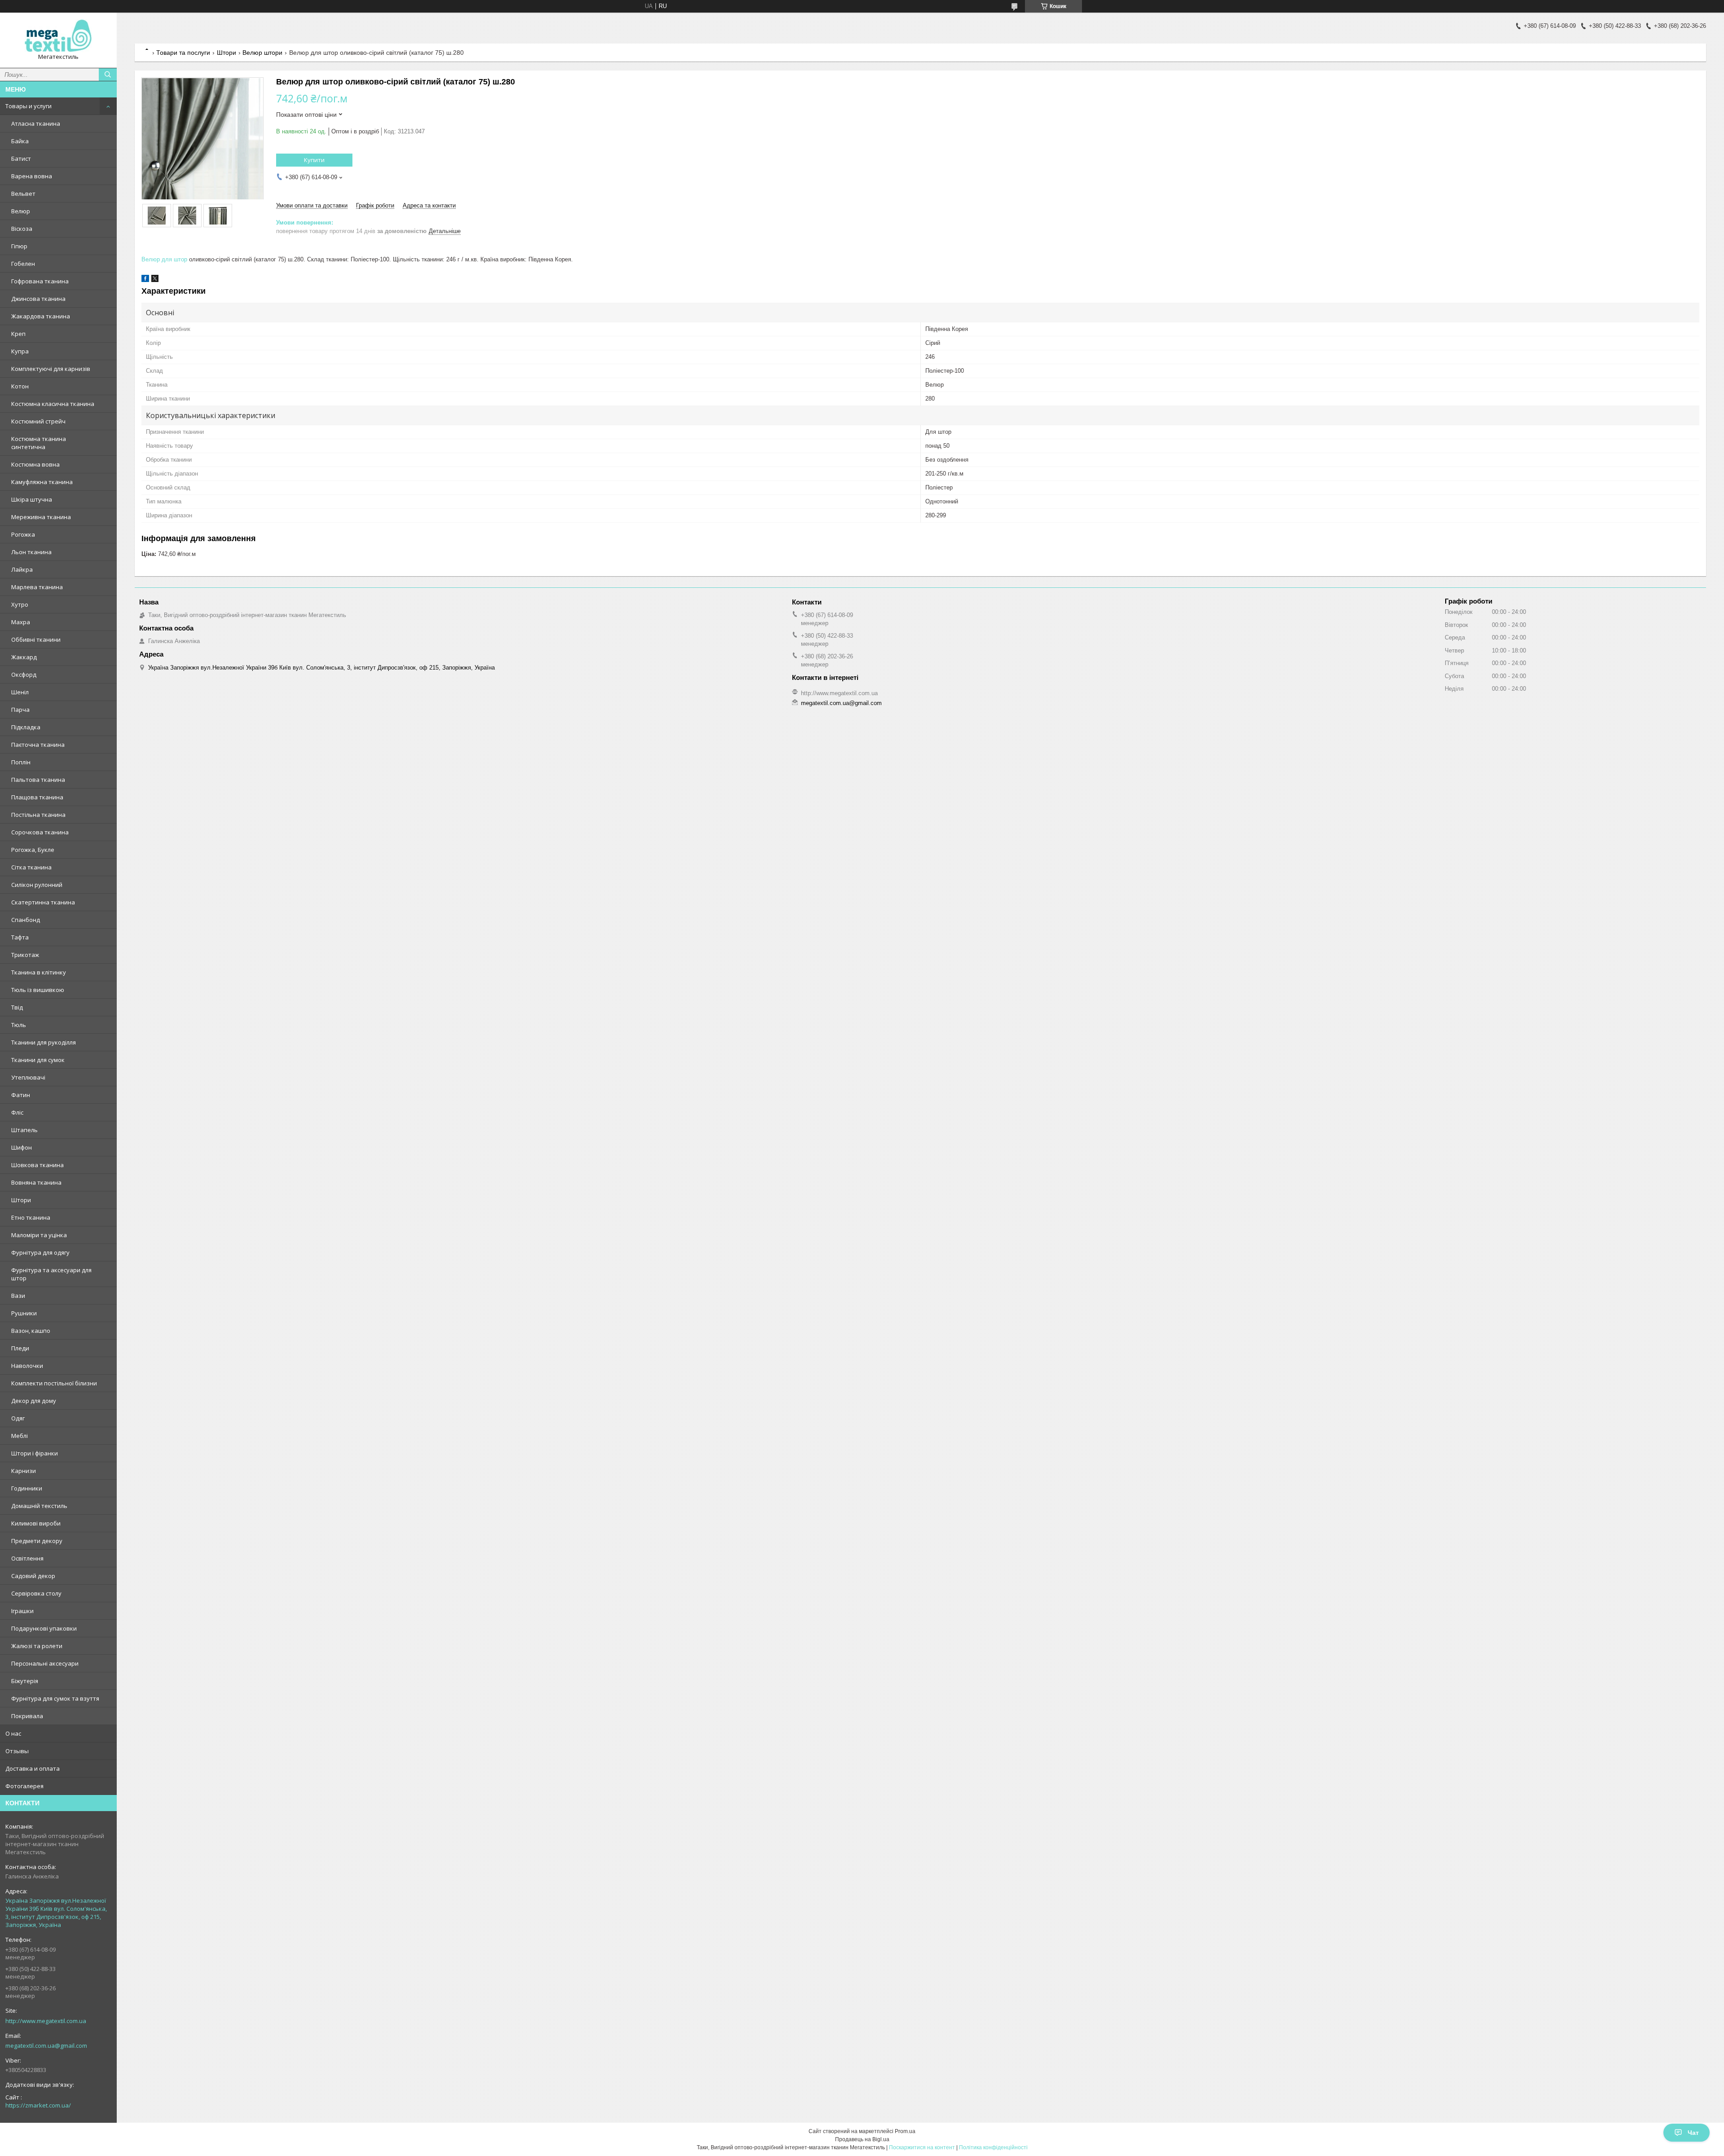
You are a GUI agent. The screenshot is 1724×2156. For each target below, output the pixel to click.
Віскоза (22, 229)
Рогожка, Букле (33, 850)
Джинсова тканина (38, 299)
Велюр (21, 211)
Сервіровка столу (36, 1593)
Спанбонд (26, 920)
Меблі (20, 1436)
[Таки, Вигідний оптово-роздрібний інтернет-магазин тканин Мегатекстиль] (58, 36)
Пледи (20, 1348)
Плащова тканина (37, 797)
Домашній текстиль (39, 1506)
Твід (17, 1007)
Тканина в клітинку (39, 972)
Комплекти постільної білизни (54, 1383)
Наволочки (27, 1366)
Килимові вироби (36, 1523)
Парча (20, 710)
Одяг (18, 1418)
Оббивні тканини (36, 639)
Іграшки (22, 1611)
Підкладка (26, 727)
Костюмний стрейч (38, 421)
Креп (18, 334)
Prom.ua (905, 2131)
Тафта (20, 937)
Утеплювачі (28, 1077)
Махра (21, 622)
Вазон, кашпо (31, 1331)
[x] (155, 280)
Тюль (19, 1025)
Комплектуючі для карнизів (51, 369)
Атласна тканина (36, 123)
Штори (21, 1200)
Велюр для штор (164, 259)
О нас (13, 1733)
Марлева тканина (37, 587)
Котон (20, 386)
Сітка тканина (31, 867)
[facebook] (145, 280)
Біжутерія (25, 1681)
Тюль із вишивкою (38, 990)
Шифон (22, 1147)
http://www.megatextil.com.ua (46, 2021)
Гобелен (23, 264)
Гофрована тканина (40, 281)
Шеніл (20, 692)
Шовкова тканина (37, 1165)
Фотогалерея (24, 1786)
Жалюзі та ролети (37, 1646)
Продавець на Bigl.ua (862, 2139)
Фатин (21, 1095)
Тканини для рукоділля (44, 1042)
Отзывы (17, 1751)
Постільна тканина (38, 815)
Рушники (24, 1313)
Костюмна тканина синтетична (39, 443)
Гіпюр (19, 246)
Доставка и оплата (33, 1768)
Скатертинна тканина (43, 902)
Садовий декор (33, 1576)
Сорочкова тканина (40, 832)
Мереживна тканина (41, 517)
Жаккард (24, 657)
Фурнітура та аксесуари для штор (51, 1274)
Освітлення (27, 1558)
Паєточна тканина (38, 745)
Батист (21, 159)
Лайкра (22, 569)
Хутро (20, 604)
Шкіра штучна (32, 499)
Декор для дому (34, 1401)
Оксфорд (24, 675)
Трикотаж (25, 955)
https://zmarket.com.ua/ (38, 2105)
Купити (314, 160)
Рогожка (23, 534)
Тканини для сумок (38, 1060)
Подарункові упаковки (44, 1628)
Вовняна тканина (36, 1182)
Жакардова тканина (41, 316)
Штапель (24, 1130)
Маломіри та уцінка (39, 1235)
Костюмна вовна (35, 464)
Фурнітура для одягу (40, 1252)
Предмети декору (37, 1541)
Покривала (27, 1716)
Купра (20, 351)
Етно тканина (31, 1217)
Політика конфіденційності (993, 2147)
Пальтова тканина (38, 780)
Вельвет (23, 194)
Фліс (17, 1112)
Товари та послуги (183, 53)
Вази (18, 1296)
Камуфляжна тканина (42, 482)
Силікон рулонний (37, 885)
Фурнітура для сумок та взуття (55, 1698)
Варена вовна (32, 176)
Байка (20, 141)
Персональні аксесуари (45, 1663)
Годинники (27, 1488)
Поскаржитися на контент (922, 2147)
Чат (1693, 2133)
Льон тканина (31, 552)
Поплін (21, 762)
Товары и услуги (29, 106)
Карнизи (24, 1471)
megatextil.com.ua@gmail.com (46, 2046)
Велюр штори (262, 53)
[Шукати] (108, 75)
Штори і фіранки (35, 1453)
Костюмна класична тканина (53, 404)
